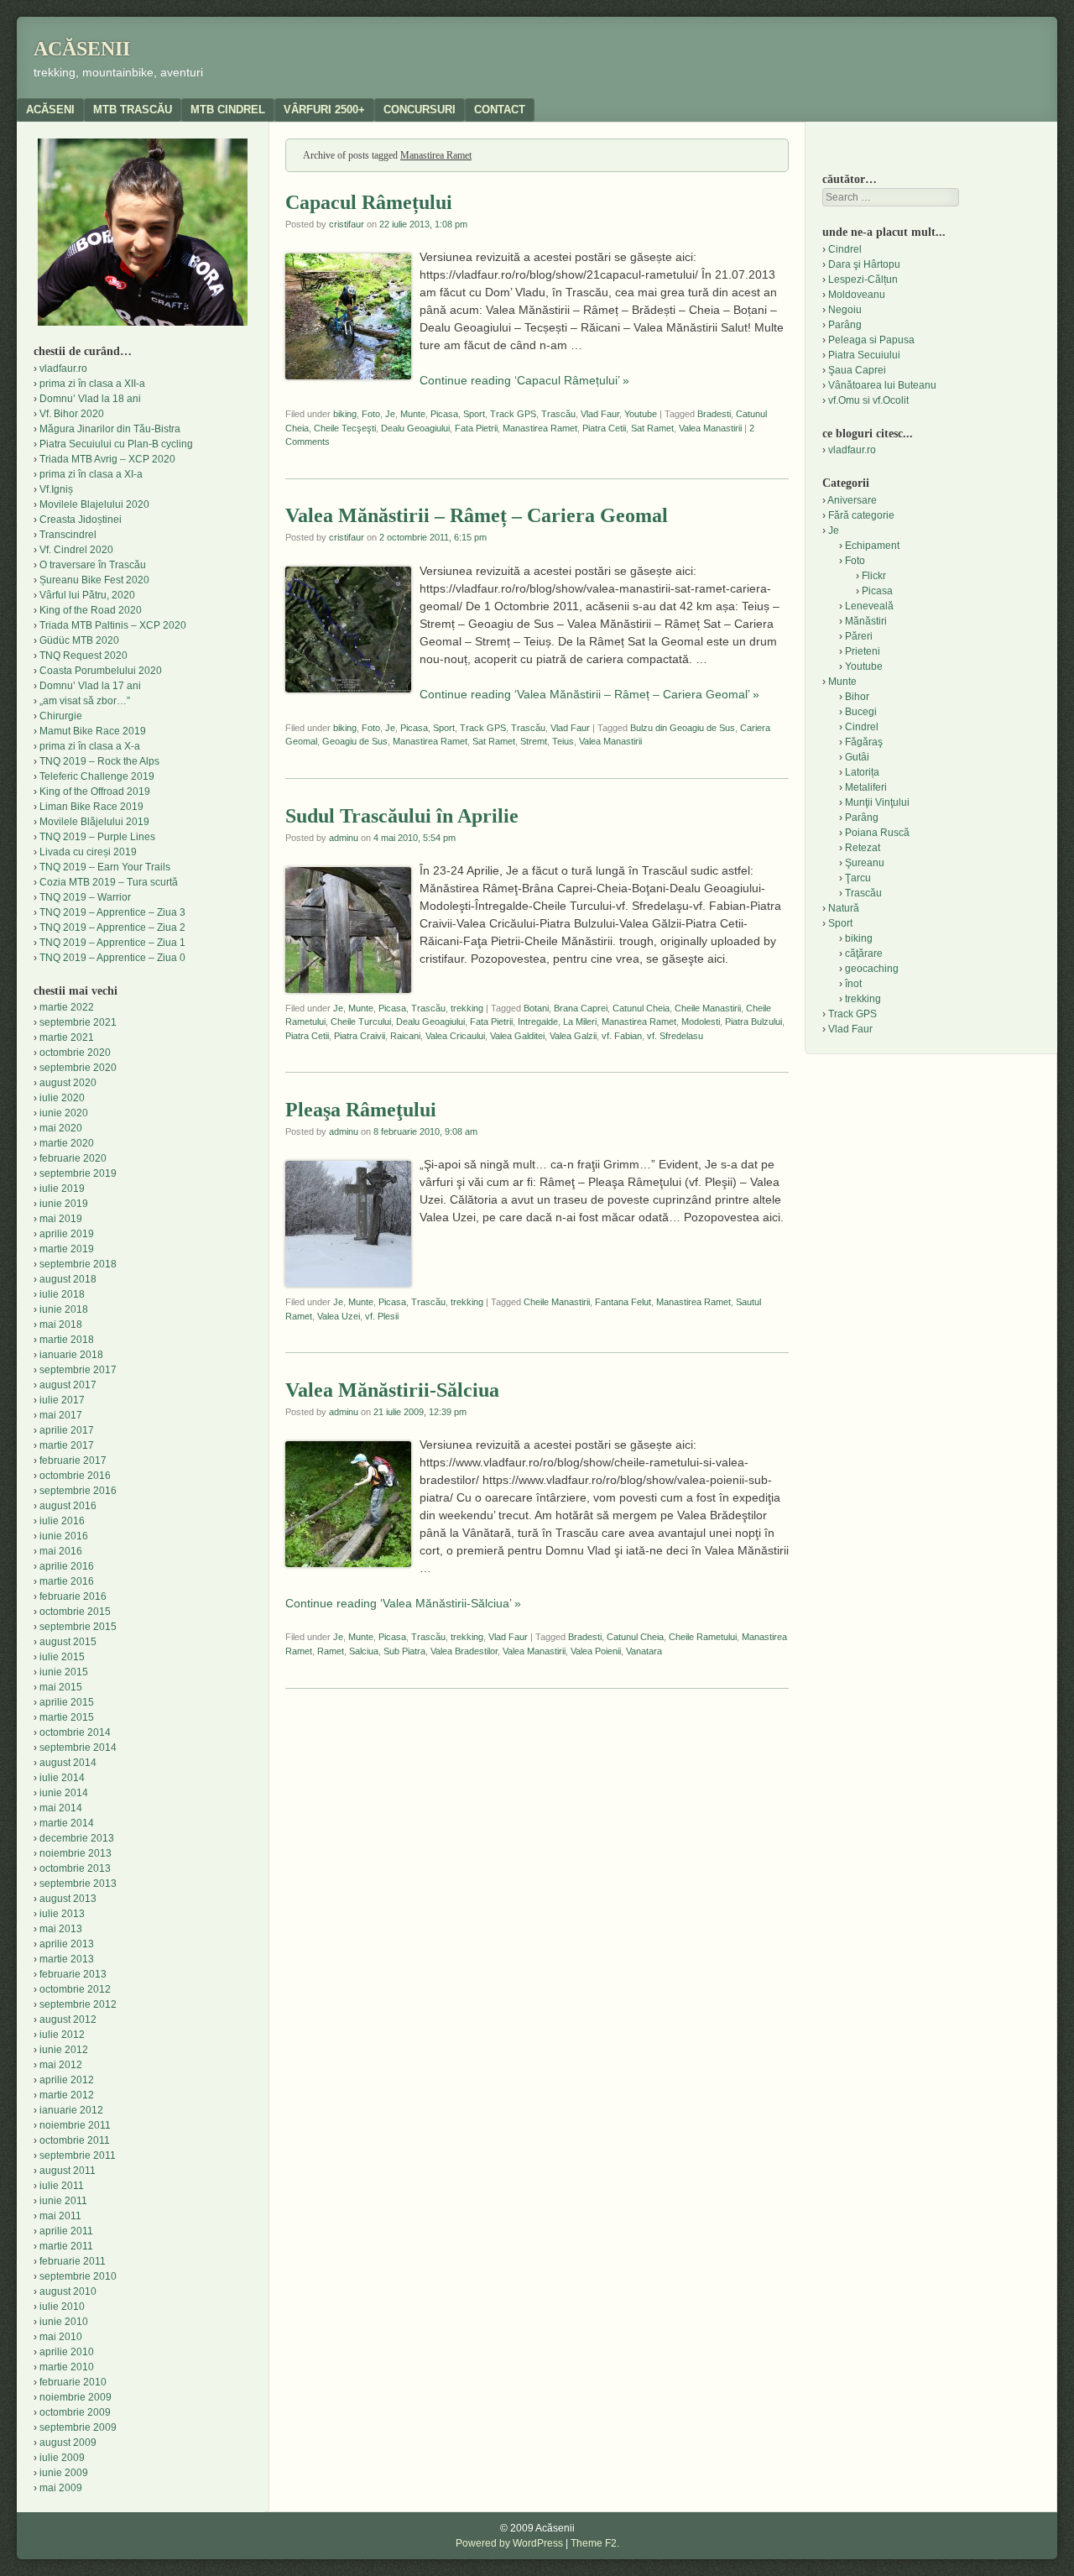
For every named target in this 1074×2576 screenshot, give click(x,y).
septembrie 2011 (78, 2155)
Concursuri (420, 110)
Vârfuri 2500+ (324, 110)
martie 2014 (67, 1823)
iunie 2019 (64, 1204)
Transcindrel (68, 535)
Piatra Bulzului (753, 1022)
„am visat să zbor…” (85, 701)
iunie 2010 (64, 2322)
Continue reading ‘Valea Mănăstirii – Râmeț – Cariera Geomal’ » (589, 694)
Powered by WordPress (509, 2543)
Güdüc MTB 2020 (79, 640)
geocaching (872, 969)
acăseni (50, 110)
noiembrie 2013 (76, 1853)
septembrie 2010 (78, 2276)
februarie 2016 (73, 1596)
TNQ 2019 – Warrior (85, 897)
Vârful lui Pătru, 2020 (87, 595)
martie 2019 (67, 1249)
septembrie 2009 (78, 2427)
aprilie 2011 (66, 2231)
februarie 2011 (73, 2261)
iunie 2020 (64, 1113)
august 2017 (68, 1385)
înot (853, 984)
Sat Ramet (652, 428)
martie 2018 (67, 1340)
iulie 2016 (62, 1521)
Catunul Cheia (641, 1008)
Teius (563, 741)
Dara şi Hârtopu (864, 264)
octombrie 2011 (75, 2140)
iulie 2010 (62, 2307)
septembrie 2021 (78, 1022)
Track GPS (513, 414)
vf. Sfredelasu (675, 1036)
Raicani (405, 1036)
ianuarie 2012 (71, 2110)
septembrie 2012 (78, 2004)
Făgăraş (864, 742)
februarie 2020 (73, 1158)
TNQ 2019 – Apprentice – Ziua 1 (112, 943)
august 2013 (68, 1899)
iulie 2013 (62, 1914)
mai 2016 (61, 1551)
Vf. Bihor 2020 (72, 414)
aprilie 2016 (67, 1566)
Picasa (444, 414)
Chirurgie (61, 716)
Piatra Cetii (604, 428)
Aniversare (852, 500)
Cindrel (845, 249)
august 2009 (68, 2443)
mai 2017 (61, 1415)
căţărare (864, 954)
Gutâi (857, 757)
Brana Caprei (581, 1008)
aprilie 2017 (67, 1430)
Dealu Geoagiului (415, 428)
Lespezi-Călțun (863, 280)
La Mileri (580, 1022)
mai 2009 (61, 2488)
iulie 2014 (62, 1778)
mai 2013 (61, 1929)
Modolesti (701, 1022)
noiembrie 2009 (76, 2397)
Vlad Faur (600, 414)
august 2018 (68, 1279)
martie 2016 (67, 1581)
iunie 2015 (64, 1672)
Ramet (331, 1651)
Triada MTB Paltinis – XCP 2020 (113, 625)
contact (500, 110)
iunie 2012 (64, 2050)
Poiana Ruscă (877, 833)
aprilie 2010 (67, 2352)
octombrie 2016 (75, 1476)
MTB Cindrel (228, 110)
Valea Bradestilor (464, 1651)
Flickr (874, 576)
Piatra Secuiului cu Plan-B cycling (116, 444)
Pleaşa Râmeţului (361, 1110)
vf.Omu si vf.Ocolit (868, 400)
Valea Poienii (596, 1651)
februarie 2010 (73, 2382)
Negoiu (845, 310)
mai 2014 (61, 1808)
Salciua (364, 1651)
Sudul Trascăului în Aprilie (402, 816)
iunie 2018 (64, 1309)
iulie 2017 (62, 1400)
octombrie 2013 (75, 1868)
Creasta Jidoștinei (81, 520)
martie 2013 (67, 1959)
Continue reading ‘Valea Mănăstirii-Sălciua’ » (403, 1603)
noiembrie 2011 (75, 2125)
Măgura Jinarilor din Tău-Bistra (110, 429)
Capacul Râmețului (369, 202)
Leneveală (869, 606)
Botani (536, 1008)
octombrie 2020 (75, 1053)
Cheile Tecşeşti (345, 428)
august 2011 (68, 2171)
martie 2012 (67, 2095)
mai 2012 (61, 2065)
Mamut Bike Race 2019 (93, 731)
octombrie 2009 (75, 2412)
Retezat (863, 848)
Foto (371, 414)
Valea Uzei (339, 1316)
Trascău (558, 414)
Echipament (872, 546)
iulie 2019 (62, 1189)
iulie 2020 (62, 1098)
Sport (474, 414)
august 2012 (68, 2020)
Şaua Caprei (857, 370)
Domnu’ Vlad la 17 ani (90, 686)
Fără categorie (861, 515)
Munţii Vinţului (877, 802)
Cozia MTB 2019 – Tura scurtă (109, 882)
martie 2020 (67, 1143)
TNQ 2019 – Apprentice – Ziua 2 (112, 927)
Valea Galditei (517, 1036)
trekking (467, 1008)
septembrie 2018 (78, 1264)
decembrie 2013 (77, 1838)
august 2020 (68, 1083)
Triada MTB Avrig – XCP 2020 (107, 459)
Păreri (859, 636)
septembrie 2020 (78, 1068)
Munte (413, 414)
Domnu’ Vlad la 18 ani (90, 399)
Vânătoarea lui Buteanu (882, 385)
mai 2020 (61, 1128)
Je (390, 414)
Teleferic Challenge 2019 (97, 776)
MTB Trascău (133, 110)
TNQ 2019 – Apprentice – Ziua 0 (112, 958)
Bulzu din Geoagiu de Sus (683, 728)
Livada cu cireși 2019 (88, 852)
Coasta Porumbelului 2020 (101, 671)
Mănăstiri (866, 621)
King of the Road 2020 (91, 610)
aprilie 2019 (67, 1234)
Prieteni (863, 651)
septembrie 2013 (78, 1884)
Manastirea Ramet (540, 428)
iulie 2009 (62, 2458)
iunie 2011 (63, 2201)
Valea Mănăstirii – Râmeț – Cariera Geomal (477, 515)
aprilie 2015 (67, 1702)
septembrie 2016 (78, 1491)
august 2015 (68, 1642)
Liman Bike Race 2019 (91, 807)
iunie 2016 (64, 1536)
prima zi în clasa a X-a (90, 746)
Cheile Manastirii (708, 1008)
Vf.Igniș (56, 489)
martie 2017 (67, 1445)
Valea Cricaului (455, 1036)
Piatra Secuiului (864, 355)
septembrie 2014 (78, 1748)
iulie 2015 (62, 1657)
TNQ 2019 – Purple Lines (97, 837)
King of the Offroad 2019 (95, 792)
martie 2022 (67, 1007)
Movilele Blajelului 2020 (94, 504)
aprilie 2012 (67, 2080)
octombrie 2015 (75, 1612)
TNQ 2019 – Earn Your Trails (105, 867)
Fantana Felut (623, 1302)
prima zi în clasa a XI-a (91, 474)
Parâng (845, 325)
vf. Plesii (382, 1316)
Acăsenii (82, 49)
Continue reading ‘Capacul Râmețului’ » (524, 380)
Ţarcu (858, 878)
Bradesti (714, 414)
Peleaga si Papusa (871, 340)
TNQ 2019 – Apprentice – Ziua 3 (112, 912)
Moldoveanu (857, 295)
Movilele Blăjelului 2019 (94, 822)
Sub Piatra (404, 1651)
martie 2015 (67, 1717)
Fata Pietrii (476, 428)
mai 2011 (60, 2216)
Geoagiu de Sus (355, 741)
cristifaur (347, 224)
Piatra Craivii (360, 1036)
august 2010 (68, 2291)
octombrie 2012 (75, 1989)
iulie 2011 (62, 2186)
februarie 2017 (73, 1460)
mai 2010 (61, 2337)
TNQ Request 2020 (83, 656)
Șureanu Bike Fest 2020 (94, 580)
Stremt (534, 741)
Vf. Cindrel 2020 (76, 550)
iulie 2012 (62, 2035)
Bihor (857, 697)
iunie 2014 (64, 1793)
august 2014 (68, 1763)
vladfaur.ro (63, 368)
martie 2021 (67, 1037)
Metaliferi (866, 787)
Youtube (641, 414)
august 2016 (68, 1506)
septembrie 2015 (78, 1627)
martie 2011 (66, 2246)
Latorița (862, 772)
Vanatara (644, 1651)
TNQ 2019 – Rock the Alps (99, 761)
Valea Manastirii (710, 428)
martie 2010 (67, 2367)
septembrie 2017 (78, 1370)
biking (345, 414)
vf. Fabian (622, 1036)
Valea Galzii (573, 1036)
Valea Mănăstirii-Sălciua (392, 1390)
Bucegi (861, 712)
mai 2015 (61, 1687)
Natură (844, 908)
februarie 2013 (73, 1974)
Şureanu (865, 863)
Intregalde (538, 1022)
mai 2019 (61, 1219)
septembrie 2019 (78, 1173)
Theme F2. (595, 2543)
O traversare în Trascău (93, 565)
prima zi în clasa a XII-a (92, 384)
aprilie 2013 (67, 1944)
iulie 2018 (62, 1294)
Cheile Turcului (361, 1022)
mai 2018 (61, 1325)
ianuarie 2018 (71, 1355)
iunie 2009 (64, 2473)
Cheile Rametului (703, 1637)
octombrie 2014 (75, 1732)
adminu (344, 838)
